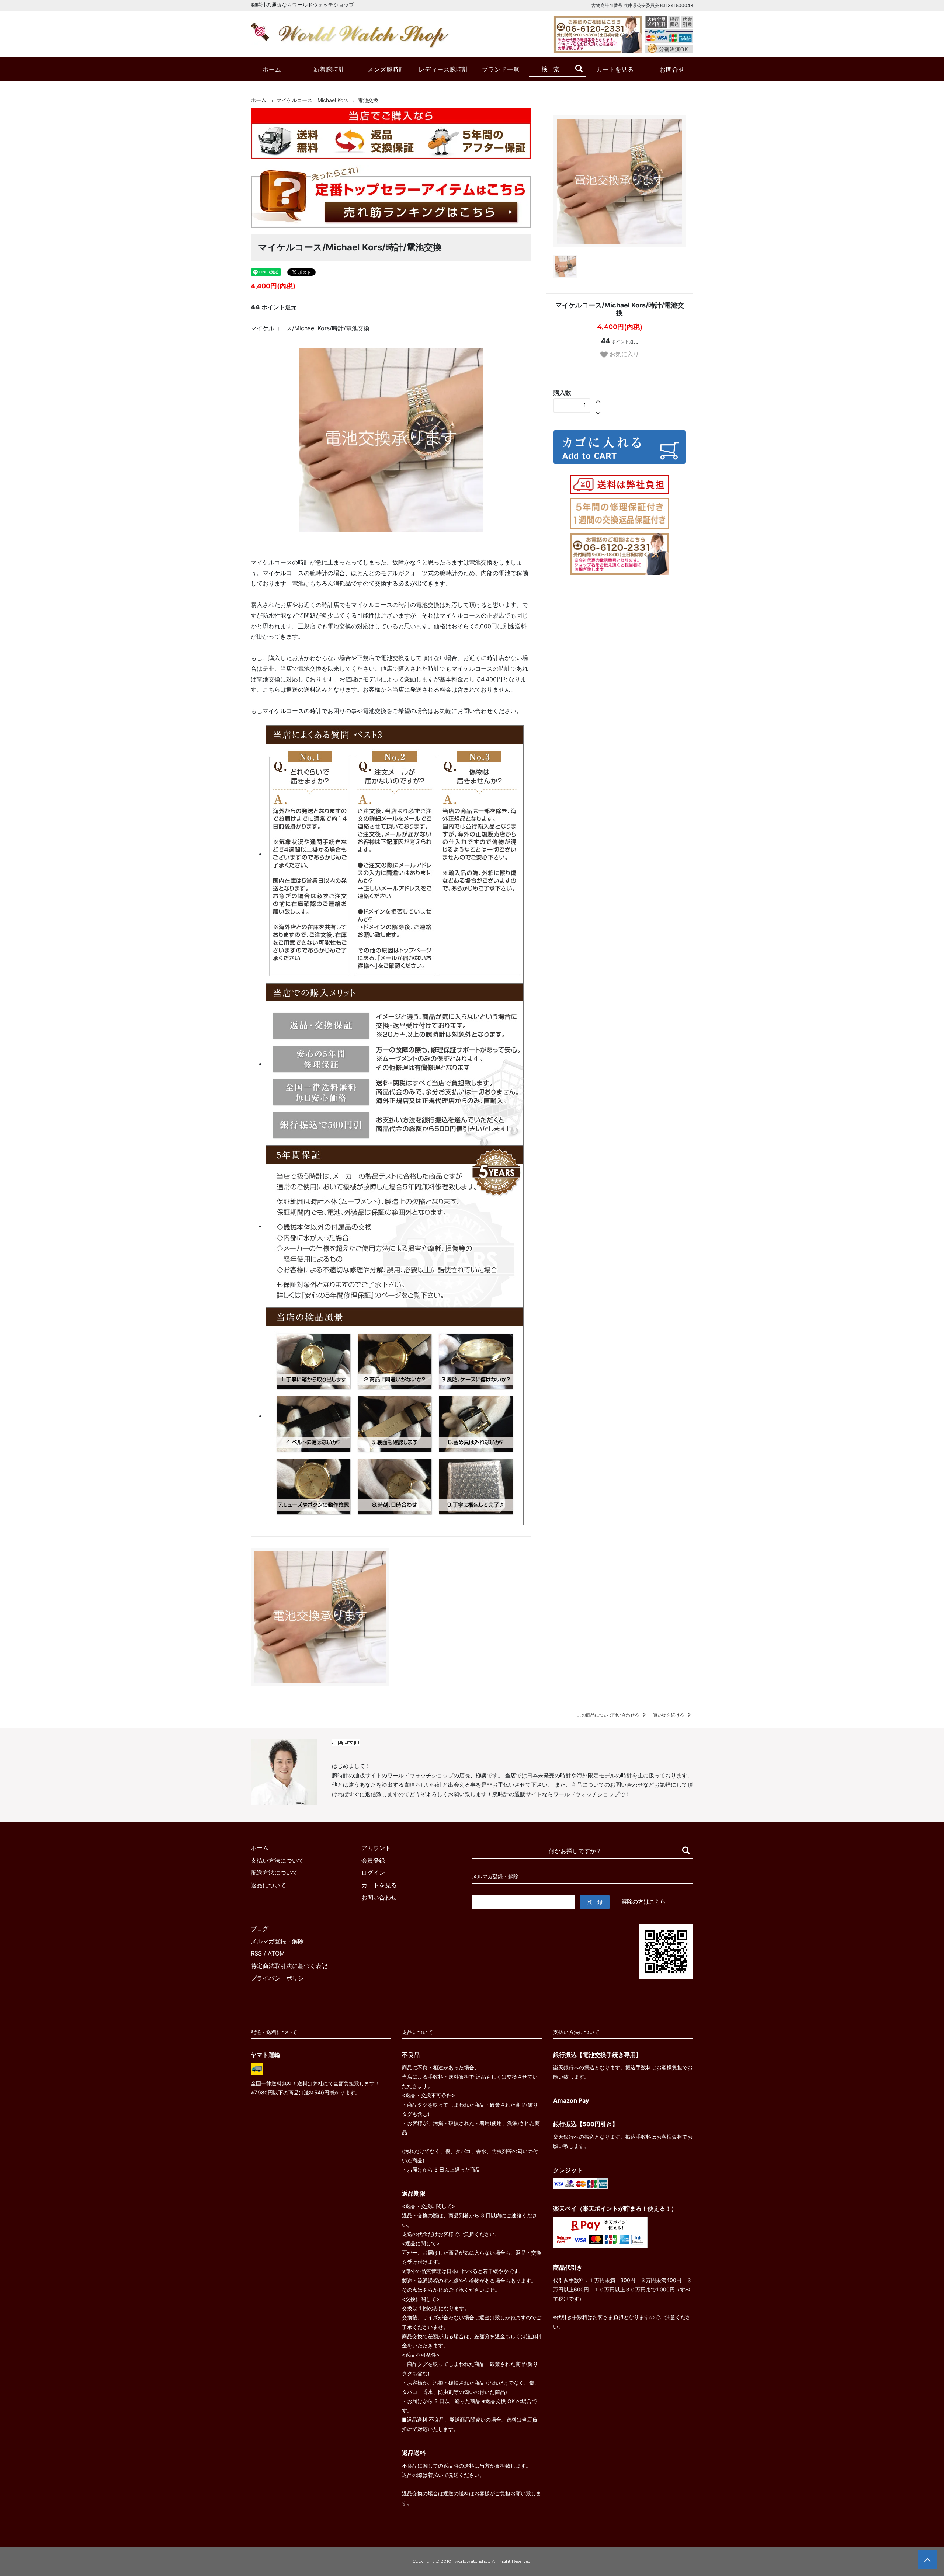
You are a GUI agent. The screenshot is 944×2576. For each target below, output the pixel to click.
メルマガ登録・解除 (277, 1941)
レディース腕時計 (444, 69)
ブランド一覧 (501, 69)
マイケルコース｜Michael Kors (312, 100)
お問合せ (672, 69)
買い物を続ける (669, 1715)
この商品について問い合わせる (609, 1715)
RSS (256, 1953)
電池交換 (368, 100)
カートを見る (615, 69)
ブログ (260, 1929)
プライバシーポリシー (280, 1978)
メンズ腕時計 (386, 69)
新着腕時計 (329, 69)
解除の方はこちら (643, 1901)
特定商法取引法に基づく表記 (289, 1966)
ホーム (272, 69)
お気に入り (623, 354)
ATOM (276, 1953)
